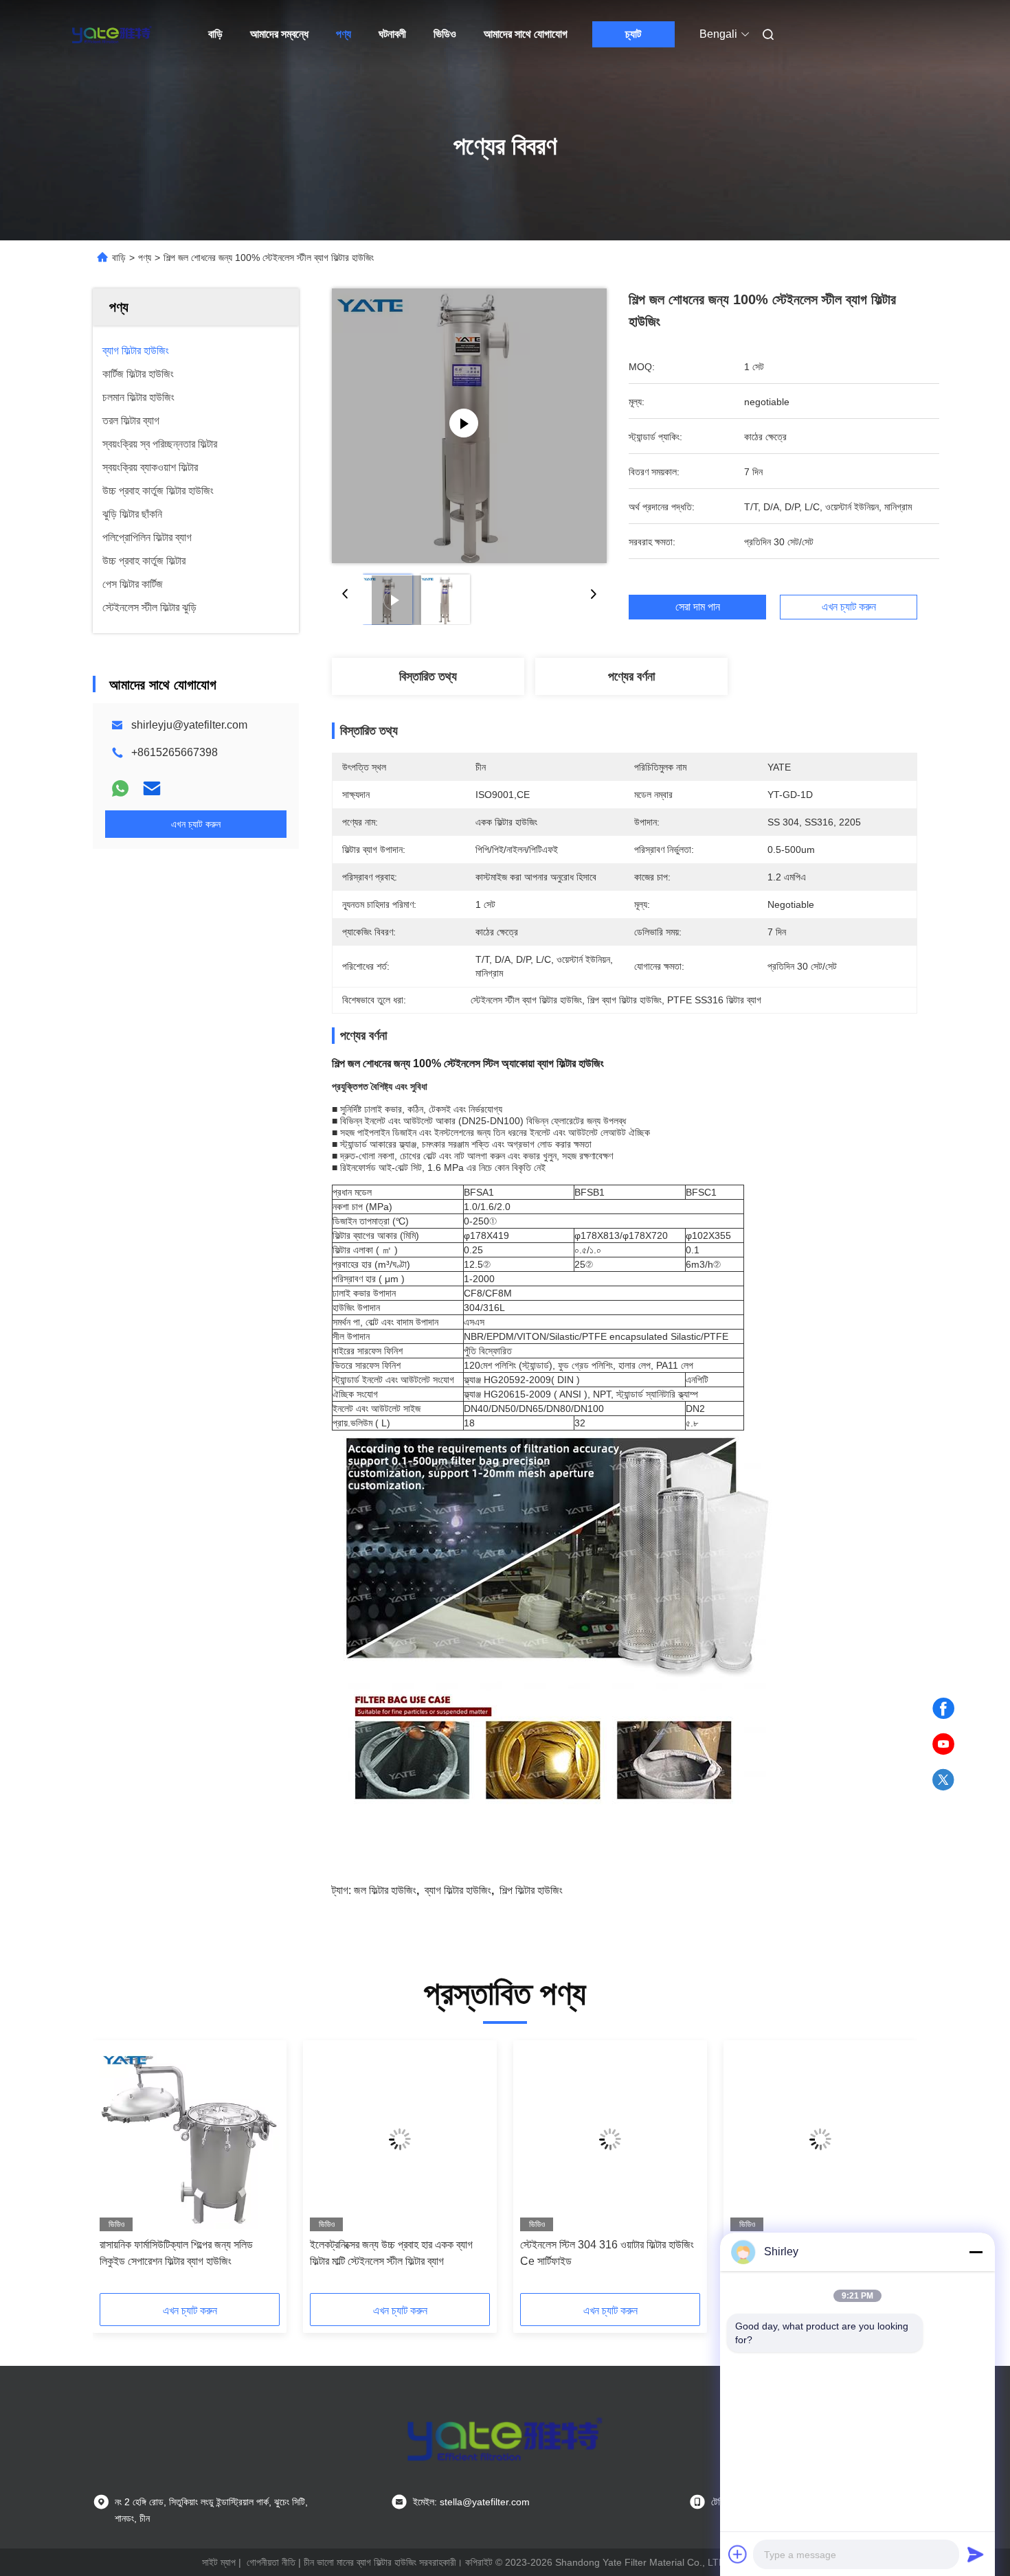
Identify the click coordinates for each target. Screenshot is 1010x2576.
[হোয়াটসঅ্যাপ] (120, 788)
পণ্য (344, 34)
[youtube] (943, 1744)
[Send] (976, 2554)
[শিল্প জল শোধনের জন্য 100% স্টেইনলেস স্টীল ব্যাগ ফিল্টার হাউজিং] (469, 426)
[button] (117, 2172)
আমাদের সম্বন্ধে (279, 34)
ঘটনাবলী (392, 34)
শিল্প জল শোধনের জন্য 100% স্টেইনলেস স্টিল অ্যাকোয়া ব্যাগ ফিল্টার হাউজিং (468, 1063)
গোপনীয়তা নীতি (271, 2562)
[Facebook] (943, 1709)
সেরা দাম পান (698, 607)
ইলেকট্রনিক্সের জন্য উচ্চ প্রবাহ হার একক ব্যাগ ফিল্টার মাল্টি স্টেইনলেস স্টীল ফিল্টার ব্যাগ (391, 2253)
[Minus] (976, 2252)
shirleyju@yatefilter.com (189, 725)
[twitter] (943, 1780)
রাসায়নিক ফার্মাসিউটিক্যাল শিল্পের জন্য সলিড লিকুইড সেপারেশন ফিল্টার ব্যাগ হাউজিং (176, 2253)
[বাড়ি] (112, 34)
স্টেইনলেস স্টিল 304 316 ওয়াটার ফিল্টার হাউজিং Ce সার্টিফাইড (607, 2253)
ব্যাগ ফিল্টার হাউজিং (458, 1890)
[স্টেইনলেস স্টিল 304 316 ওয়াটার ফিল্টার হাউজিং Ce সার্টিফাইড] (610, 2139)
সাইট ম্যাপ (219, 2562)
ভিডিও (445, 34)
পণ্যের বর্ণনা (631, 676)
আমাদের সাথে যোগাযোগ (526, 34)
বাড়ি (215, 34)
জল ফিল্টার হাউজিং (385, 1890)
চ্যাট (633, 34)
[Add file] (738, 2554)
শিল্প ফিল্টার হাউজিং (531, 1890)
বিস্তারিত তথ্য (428, 676)
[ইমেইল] (152, 788)
